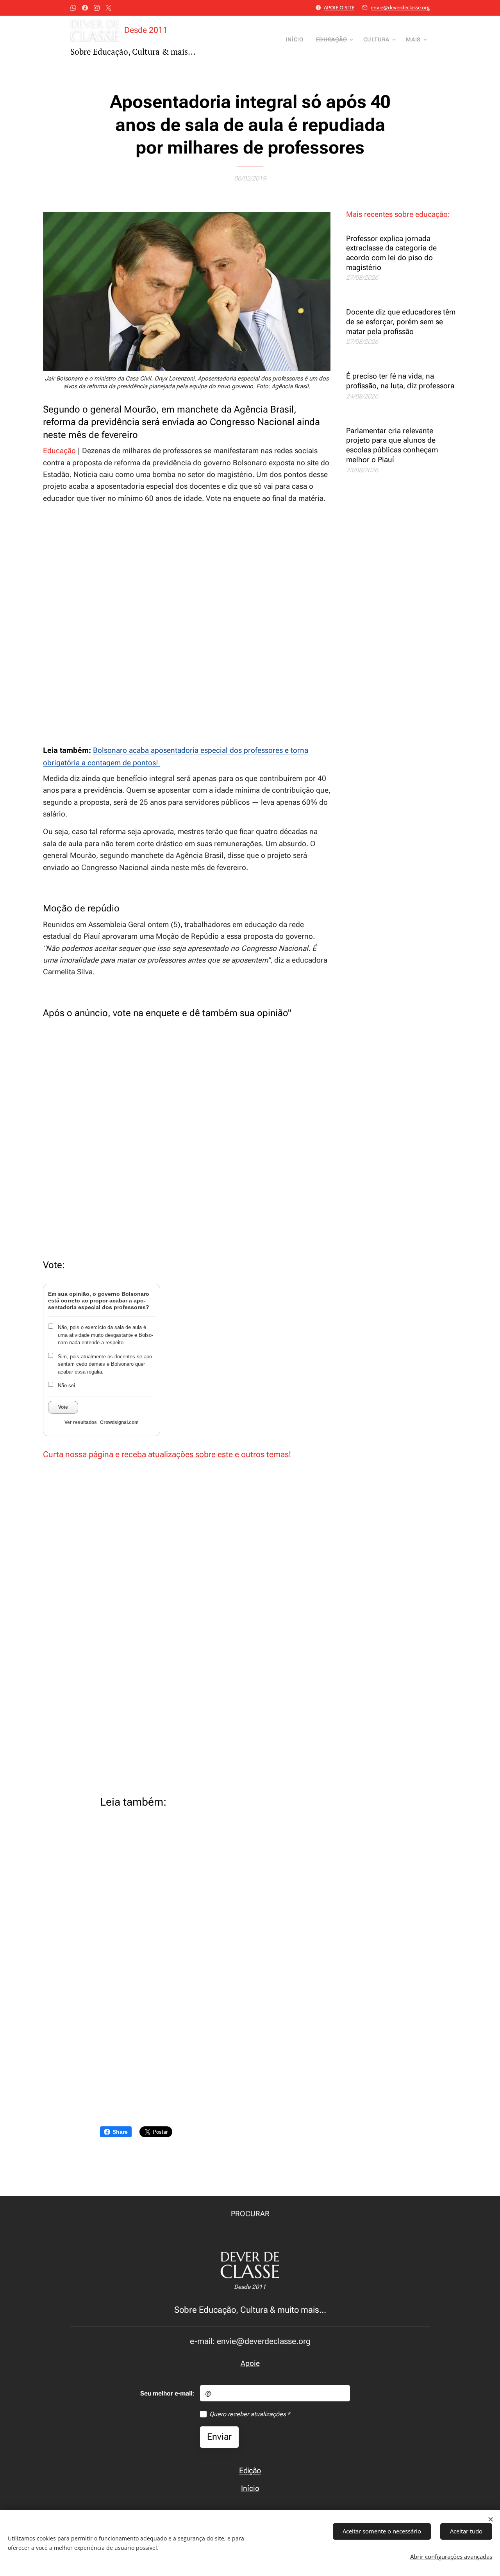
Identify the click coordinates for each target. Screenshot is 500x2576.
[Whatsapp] (73, 8)
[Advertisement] (187, 624)
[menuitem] (296, 39)
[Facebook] (85, 8)
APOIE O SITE (339, 7)
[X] (108, 8)
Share (120, 2132)
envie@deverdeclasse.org (400, 7)
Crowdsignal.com (119, 1422)
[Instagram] (97, 8)
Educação (59, 451)
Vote (63, 1407)
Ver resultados (81, 1422)
